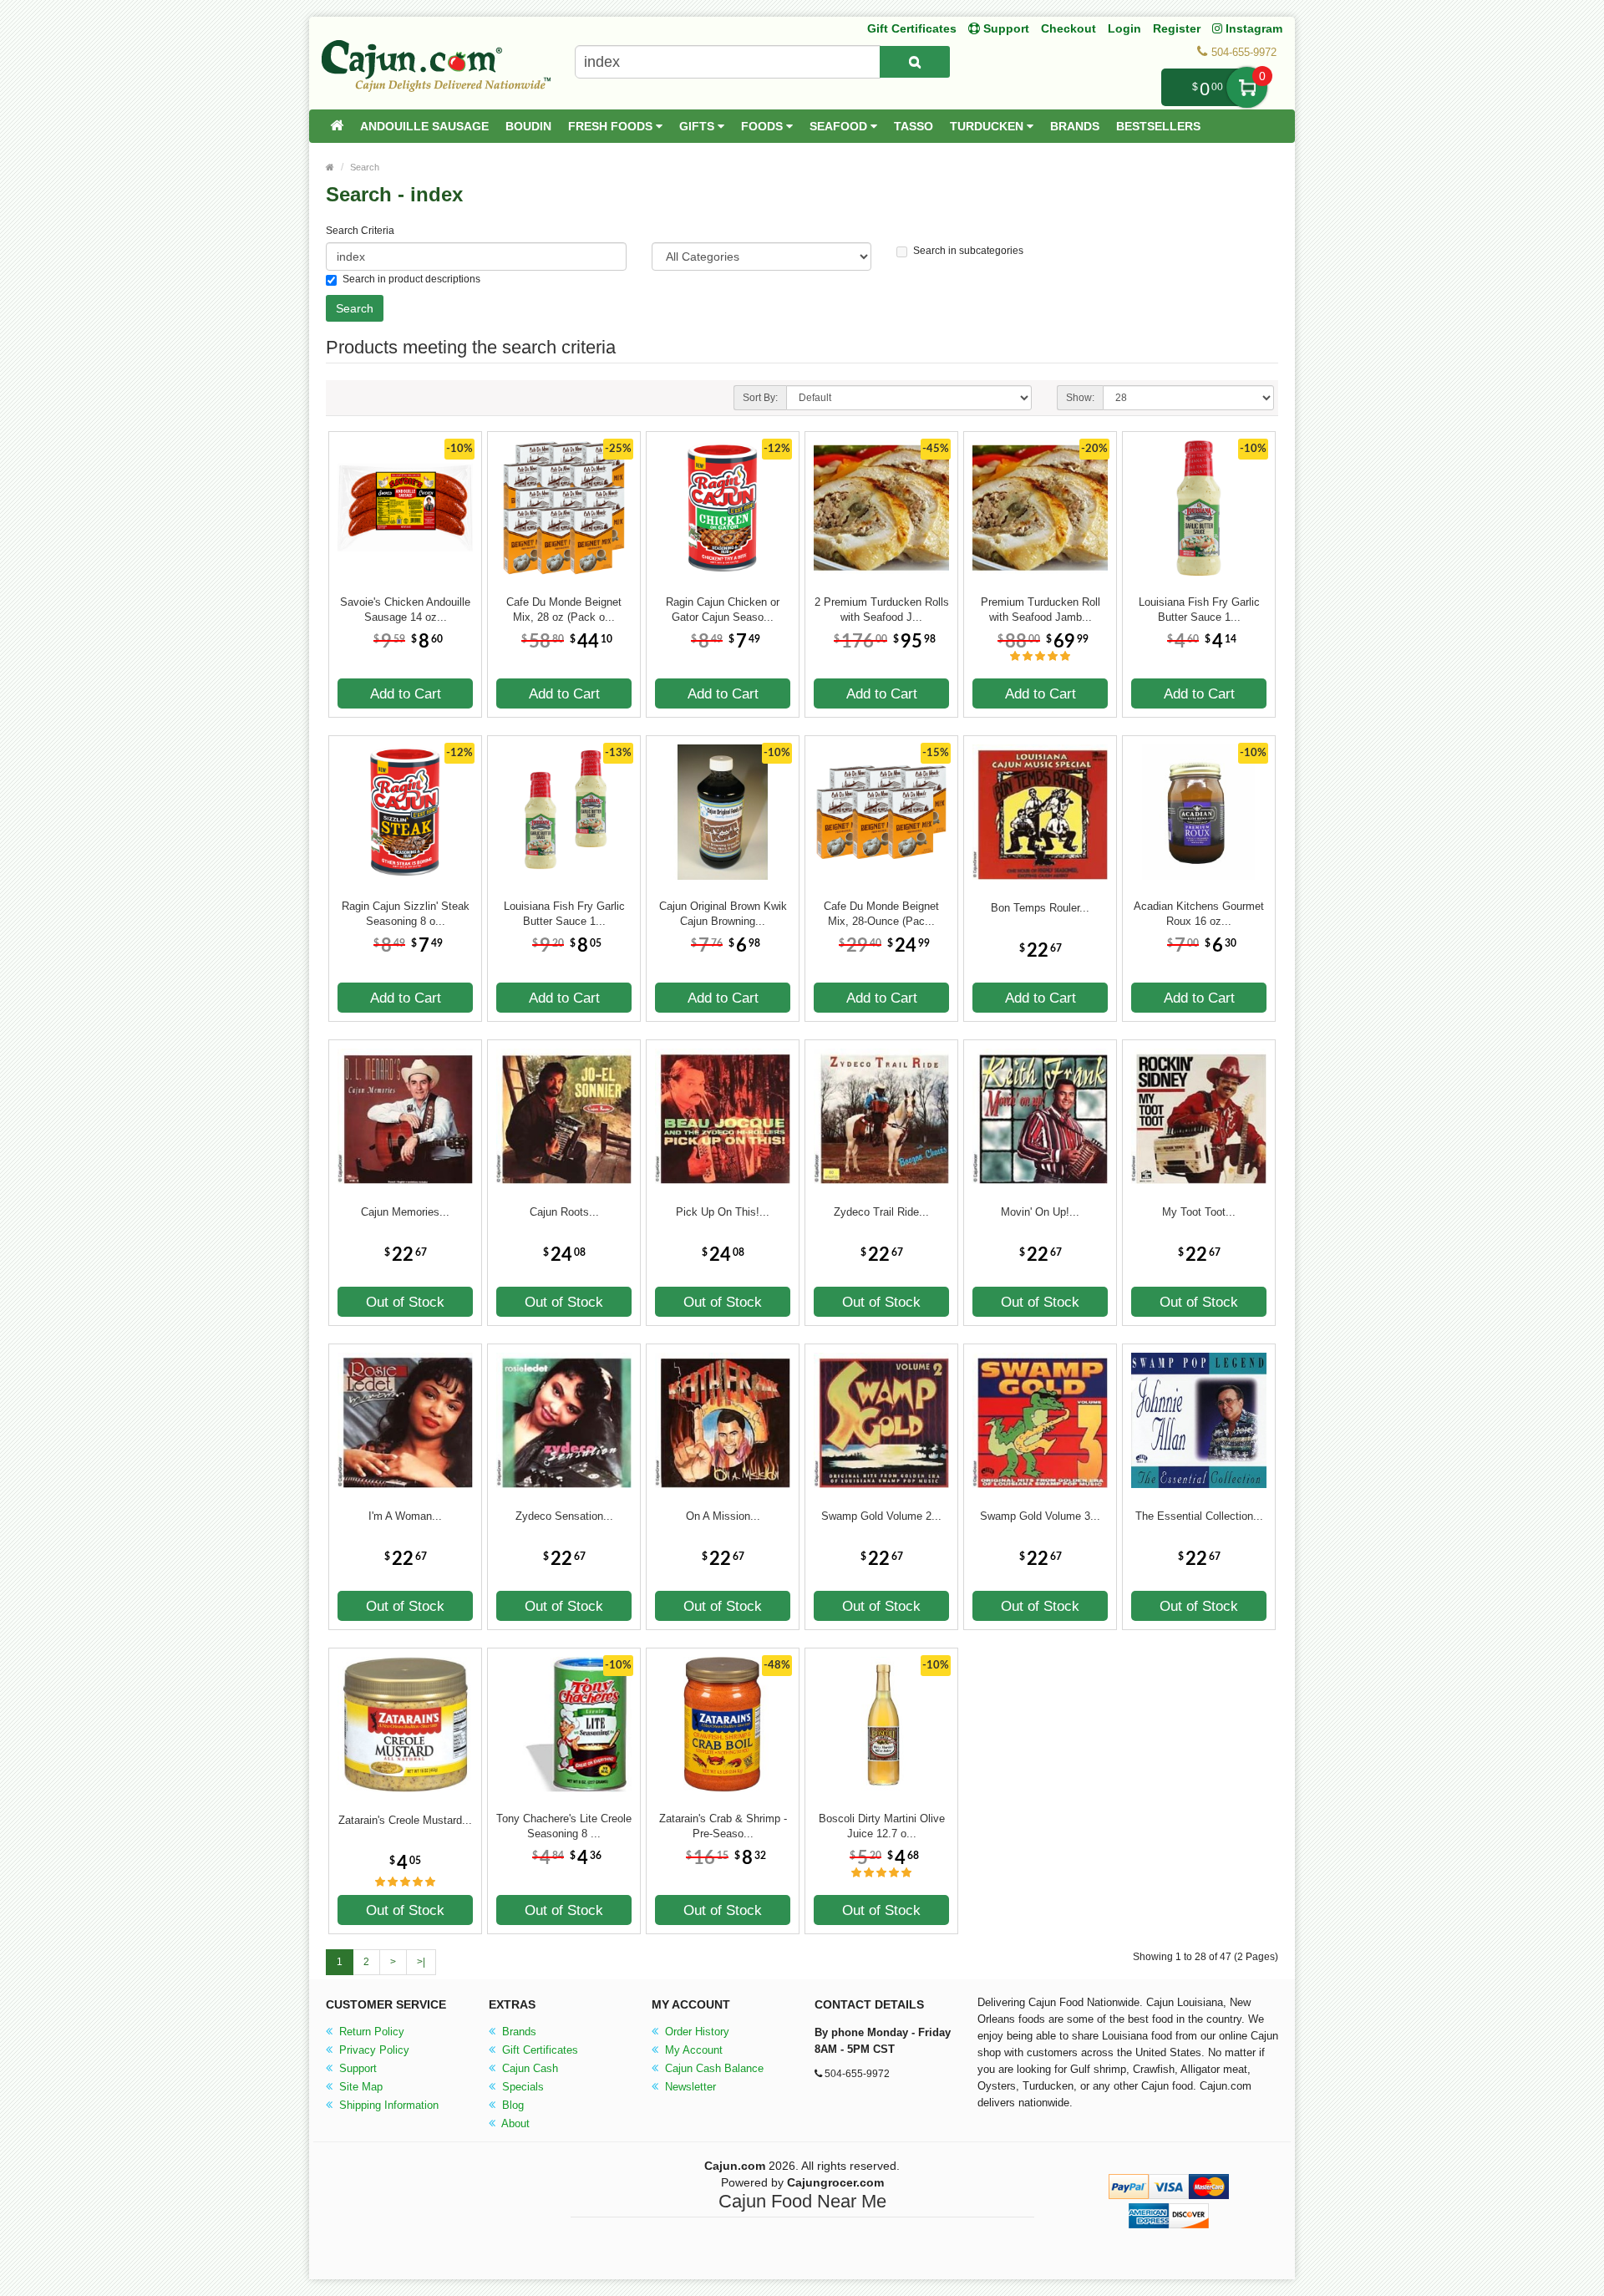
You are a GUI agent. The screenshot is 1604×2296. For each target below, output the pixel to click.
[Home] (337, 126)
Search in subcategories (968, 251)
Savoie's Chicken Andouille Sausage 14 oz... (405, 610)
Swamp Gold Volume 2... (881, 1516)
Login (1124, 28)
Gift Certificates (912, 28)
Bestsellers (1158, 126)
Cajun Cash (528, 2068)
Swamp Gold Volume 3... (1040, 1516)
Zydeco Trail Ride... (881, 1212)
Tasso (914, 126)
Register (1177, 28)
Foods (764, 126)
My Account (692, 2050)
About (514, 2123)
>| (421, 1962)
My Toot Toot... (1199, 1212)
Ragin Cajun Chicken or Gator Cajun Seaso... (723, 610)
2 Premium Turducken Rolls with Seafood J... (882, 610)
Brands (1075, 126)
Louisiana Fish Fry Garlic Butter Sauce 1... (1199, 610)
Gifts (698, 126)
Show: (1080, 398)
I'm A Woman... (405, 1516)
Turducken (988, 126)
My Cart (1247, 87)
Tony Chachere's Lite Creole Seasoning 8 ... (564, 1826)
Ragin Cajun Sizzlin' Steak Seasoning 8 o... (406, 914)
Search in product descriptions (411, 279)
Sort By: (760, 398)
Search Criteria (360, 231)
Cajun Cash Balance (713, 2068)
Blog (511, 2105)
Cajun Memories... (405, 1212)
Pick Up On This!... (723, 1212)
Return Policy (370, 2032)
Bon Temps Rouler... (1040, 908)
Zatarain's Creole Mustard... (405, 1820)
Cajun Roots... (564, 1212)
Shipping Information (387, 2105)
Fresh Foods (612, 126)
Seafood (840, 126)
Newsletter (689, 2087)
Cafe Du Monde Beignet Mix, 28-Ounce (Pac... (881, 914)
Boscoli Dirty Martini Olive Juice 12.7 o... (882, 1826)
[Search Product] (915, 62)
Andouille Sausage (424, 126)
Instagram (1252, 28)
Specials (521, 2087)
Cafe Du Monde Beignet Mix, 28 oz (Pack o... (564, 610)
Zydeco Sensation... (564, 1516)
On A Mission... (723, 1516)
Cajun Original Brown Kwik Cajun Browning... (723, 914)
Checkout (1068, 28)
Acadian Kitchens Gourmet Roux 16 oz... (1199, 914)
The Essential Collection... (1199, 1516)
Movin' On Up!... (1040, 1212)
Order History (695, 2032)
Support (356, 2068)
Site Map (359, 2087)
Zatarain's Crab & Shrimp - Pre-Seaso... (723, 1826)
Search (365, 167)
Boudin (528, 126)
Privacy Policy (373, 2050)
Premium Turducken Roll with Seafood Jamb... (1041, 610)
